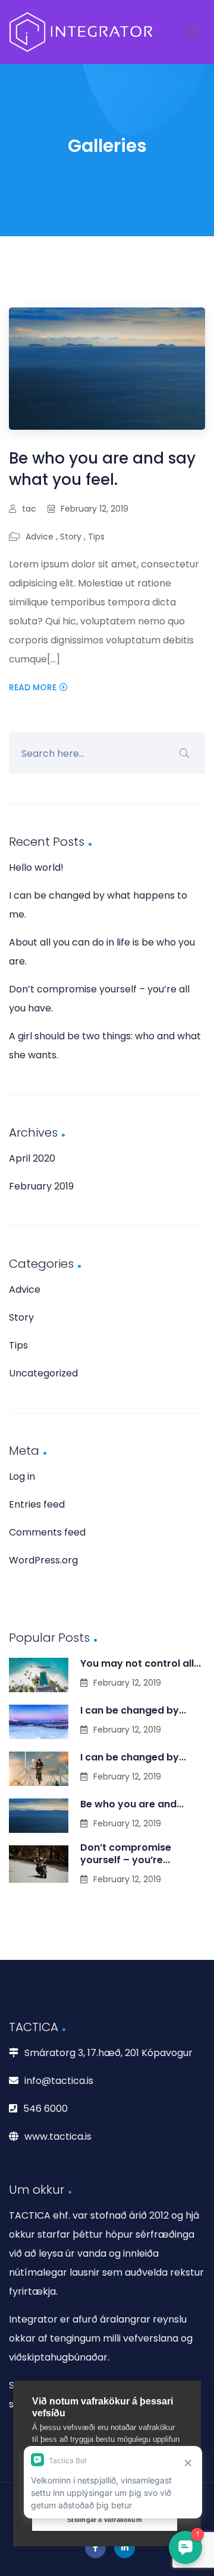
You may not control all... (141, 1663)
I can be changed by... (133, 1710)
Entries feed (37, 1504)
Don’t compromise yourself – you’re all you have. (99, 999)
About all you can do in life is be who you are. (102, 952)
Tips (96, 537)
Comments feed (47, 1532)
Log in (22, 1476)
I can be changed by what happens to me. (98, 905)
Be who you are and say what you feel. (102, 469)
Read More (33, 687)
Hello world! (36, 867)
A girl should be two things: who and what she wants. (105, 1046)
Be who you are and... (132, 1804)
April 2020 (32, 1158)
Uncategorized (43, 1373)
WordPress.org (43, 1560)
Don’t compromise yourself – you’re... (126, 1854)
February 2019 (41, 1186)
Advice (40, 537)
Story (71, 537)
